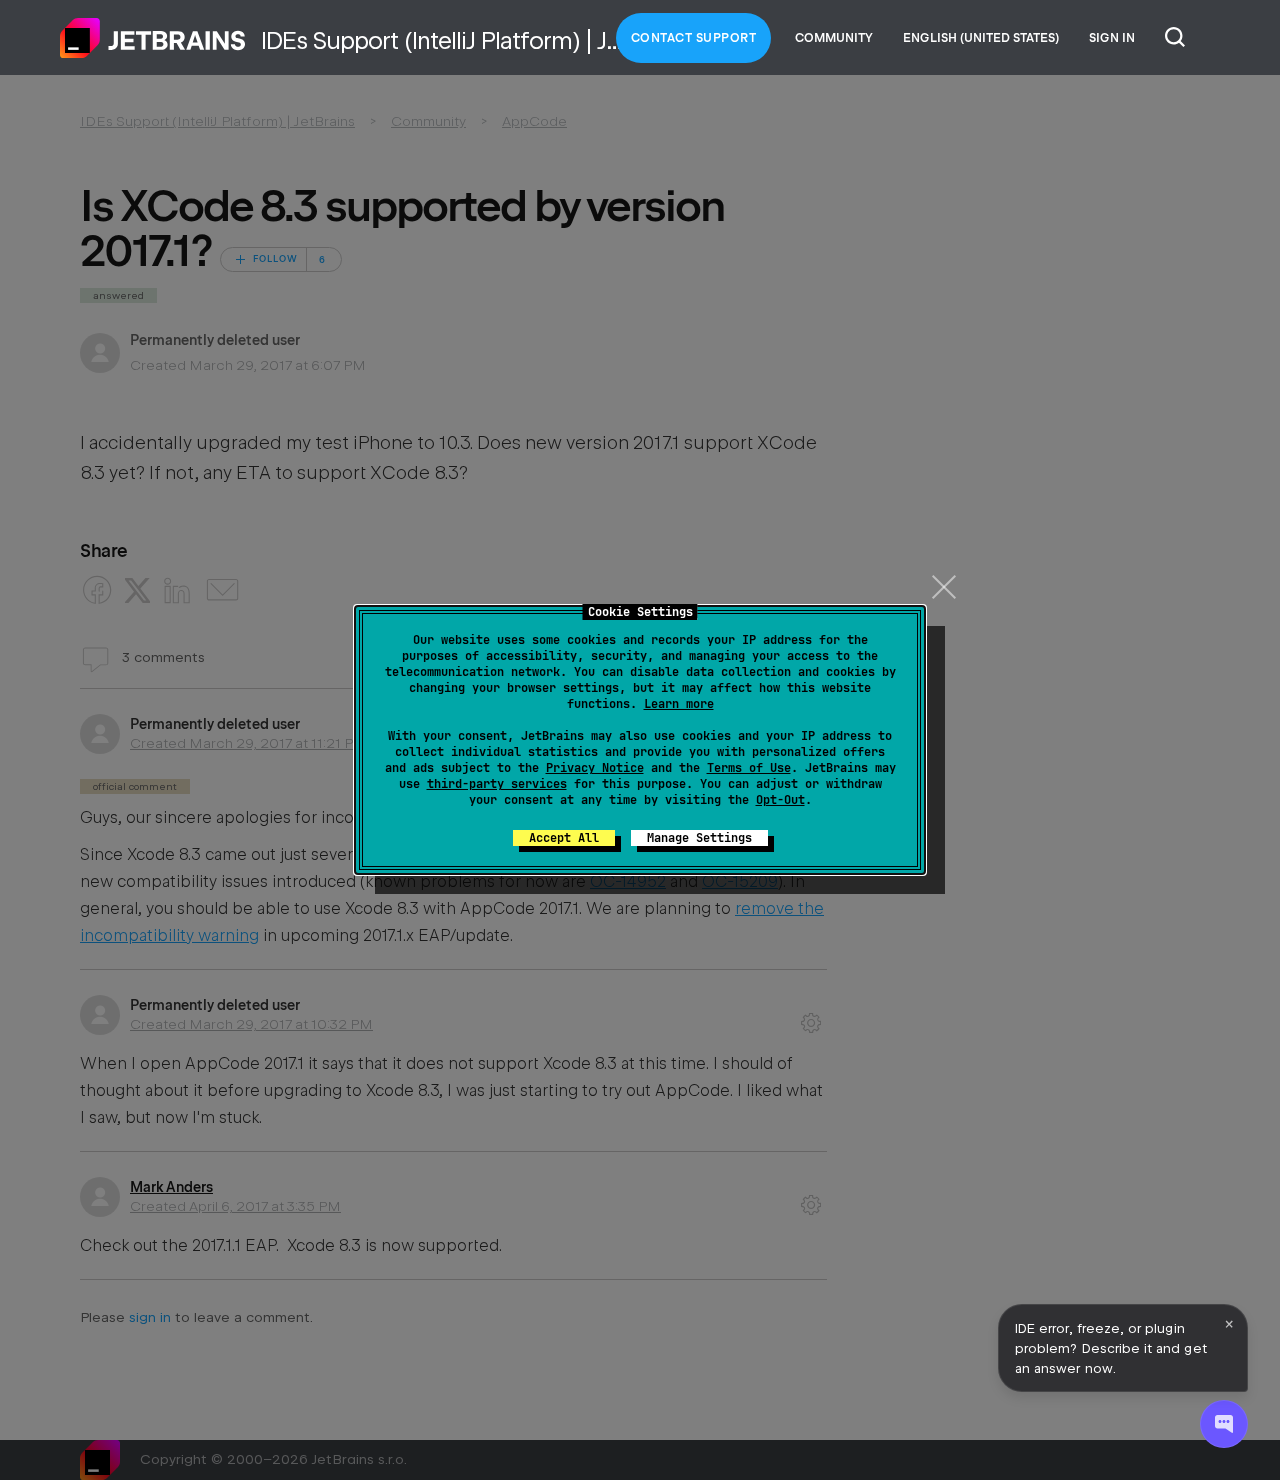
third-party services (497, 784)
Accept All (564, 838)
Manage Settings (699, 838)
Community (834, 38)
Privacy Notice (595, 768)
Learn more (679, 704)
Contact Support (694, 38)
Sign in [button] (1112, 38)
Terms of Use (749, 768)
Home (153, 38)
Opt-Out (780, 800)
